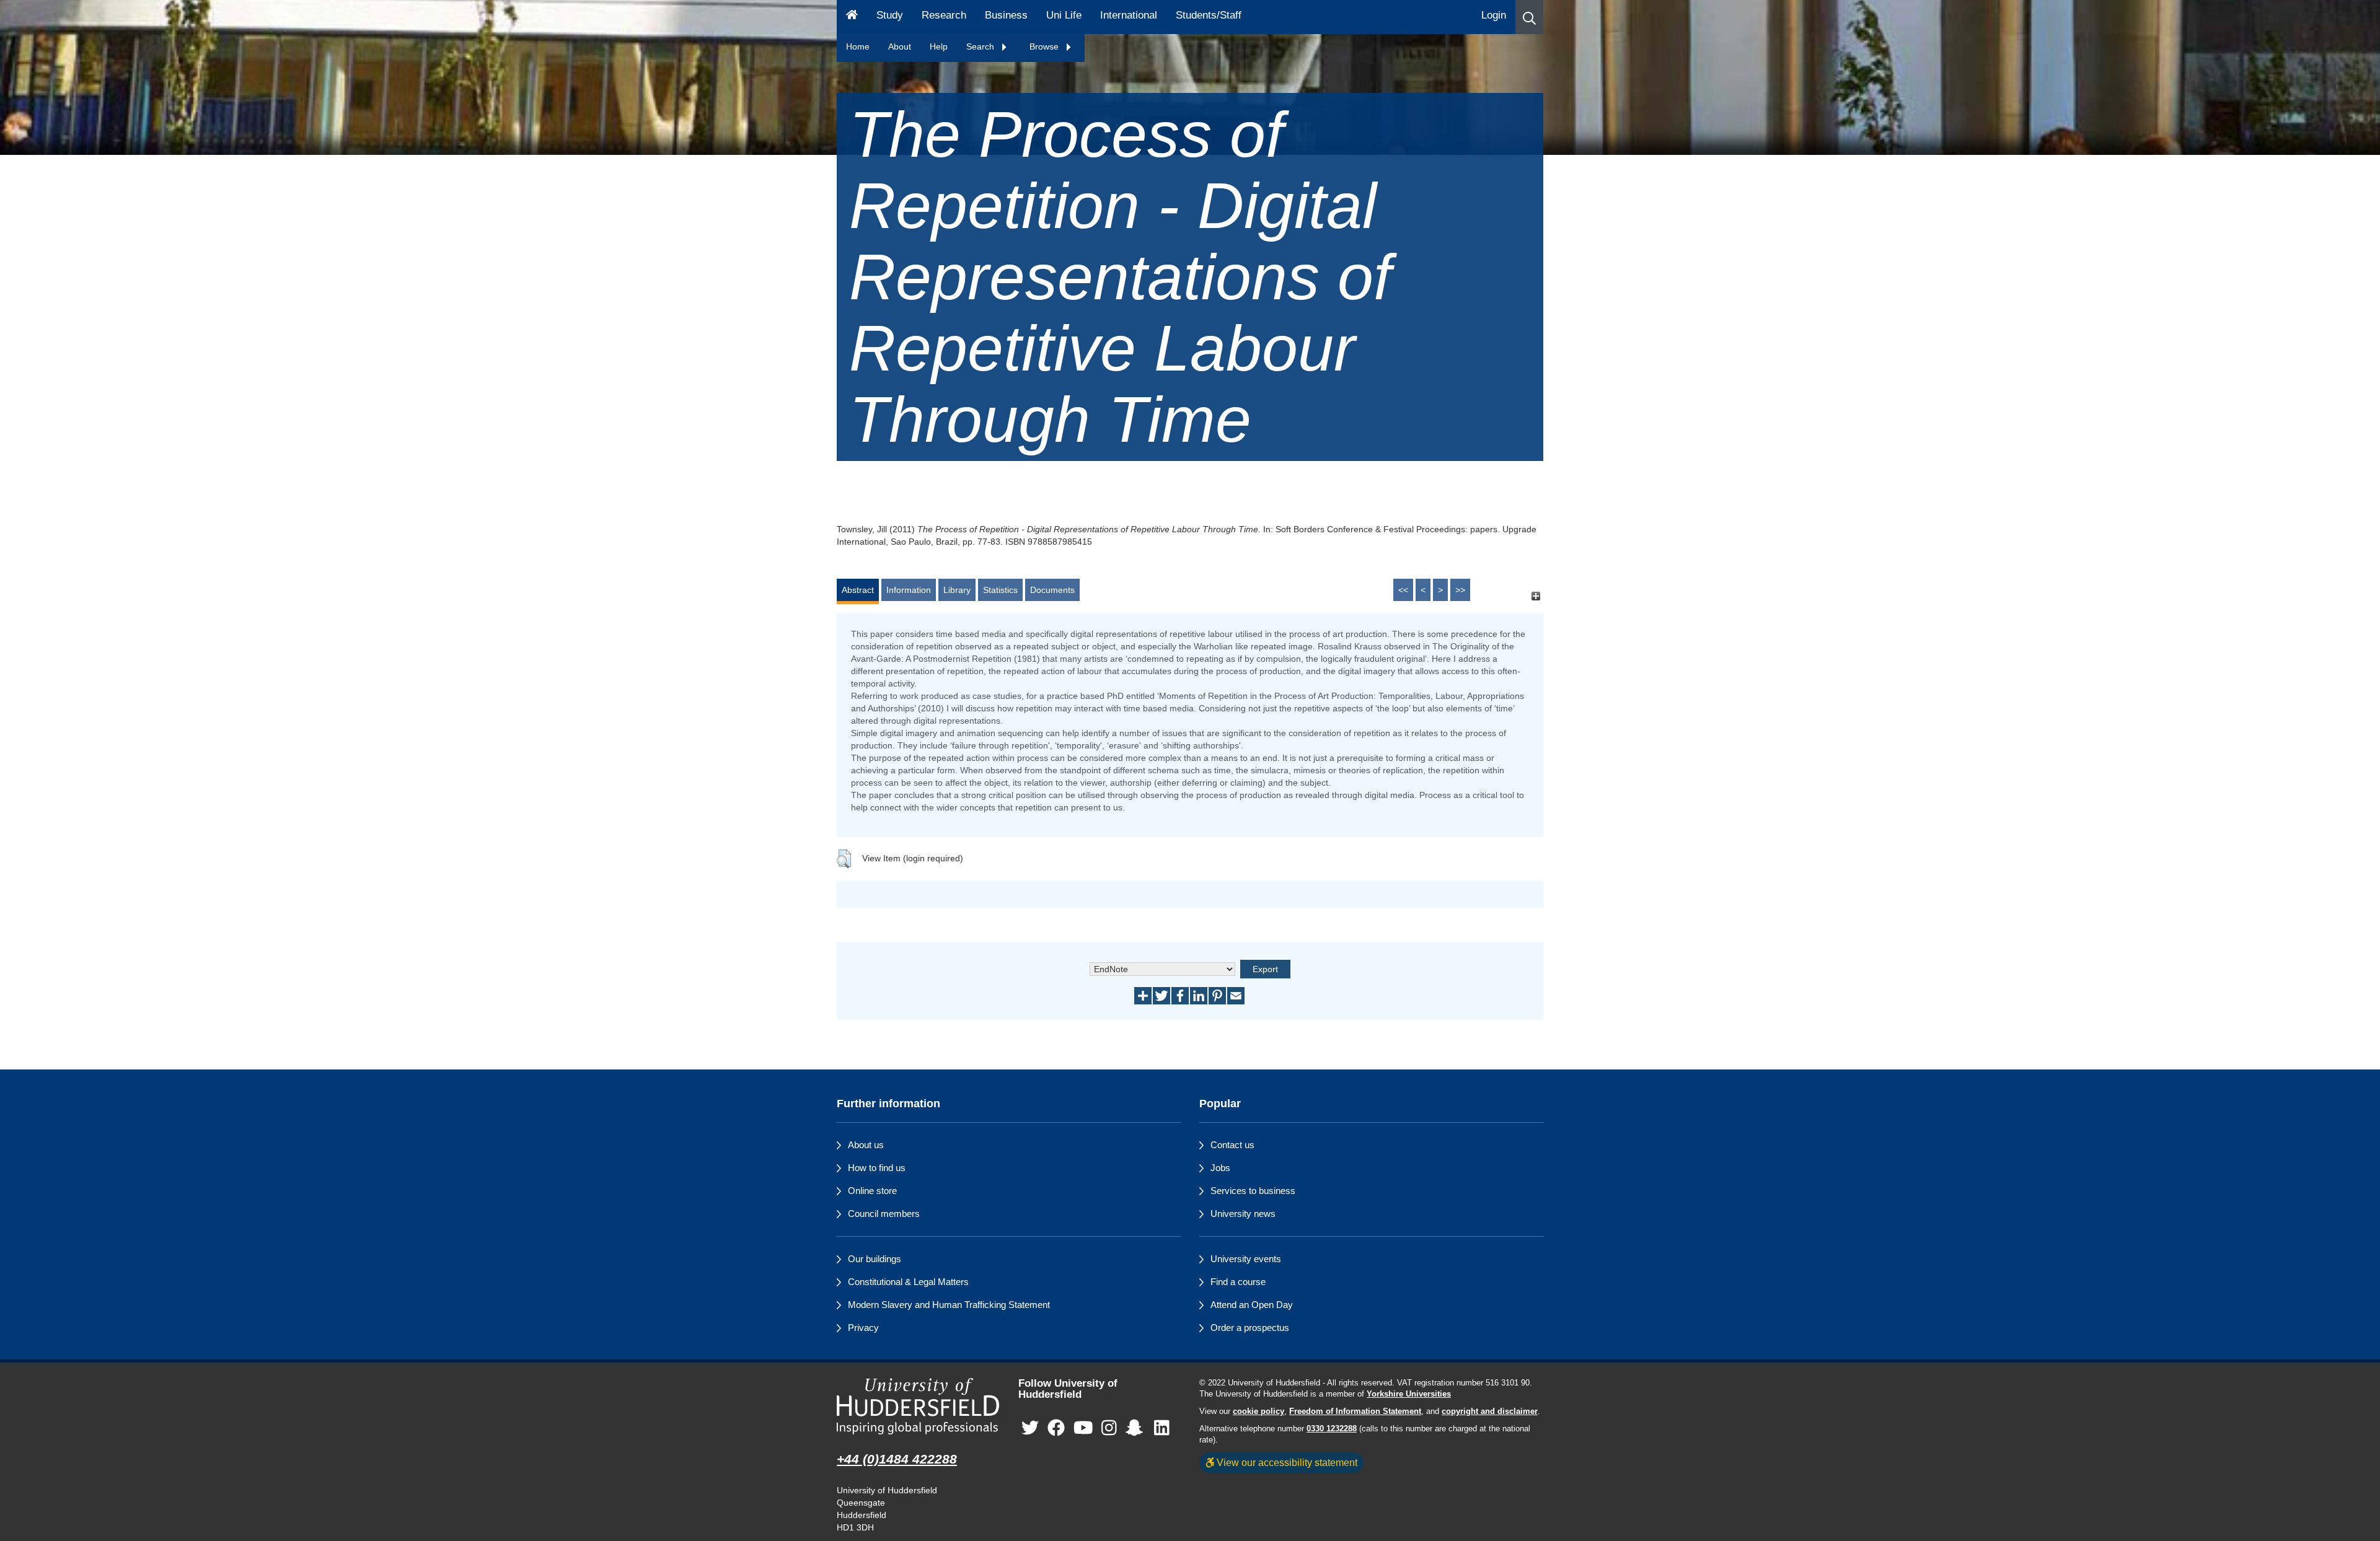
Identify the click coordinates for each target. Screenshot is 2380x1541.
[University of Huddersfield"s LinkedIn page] (1162, 1429)
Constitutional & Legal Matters (908, 1282)
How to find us (877, 1168)
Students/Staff (1209, 15)
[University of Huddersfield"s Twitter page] (1030, 1429)
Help (939, 46)
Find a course (1238, 1282)
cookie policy (1258, 1411)
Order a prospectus (1250, 1328)
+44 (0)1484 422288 (897, 1459)
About (900, 46)
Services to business (1253, 1191)
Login (1494, 15)
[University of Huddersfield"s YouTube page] (1083, 1429)
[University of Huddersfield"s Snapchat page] (1137, 1429)
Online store (872, 1191)
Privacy (863, 1328)
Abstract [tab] (858, 590)
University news (1243, 1214)
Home (858, 46)
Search (981, 46)
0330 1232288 (1332, 1429)
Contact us (1232, 1145)
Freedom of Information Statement (1355, 1411)
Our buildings (875, 1259)
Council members (884, 1214)
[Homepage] (852, 17)
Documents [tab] (1052, 590)
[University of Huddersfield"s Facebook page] (1056, 1429)
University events (1246, 1259)
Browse (1045, 46)
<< (1403, 590)
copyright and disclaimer (1490, 1411)
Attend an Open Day (1252, 1305)
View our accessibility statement (1286, 1462)
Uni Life (1064, 15)
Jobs (1220, 1168)
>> (1460, 590)
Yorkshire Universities (1409, 1394)
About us (866, 1145)
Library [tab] (957, 590)
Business (1006, 15)
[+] (1536, 596)
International (1129, 15)
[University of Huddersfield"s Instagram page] (1109, 1429)
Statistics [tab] (1000, 590)
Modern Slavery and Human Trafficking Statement (949, 1305)
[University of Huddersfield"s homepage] (918, 1406)
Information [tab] (909, 590)
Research (944, 15)
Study (890, 15)
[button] (1529, 17)
